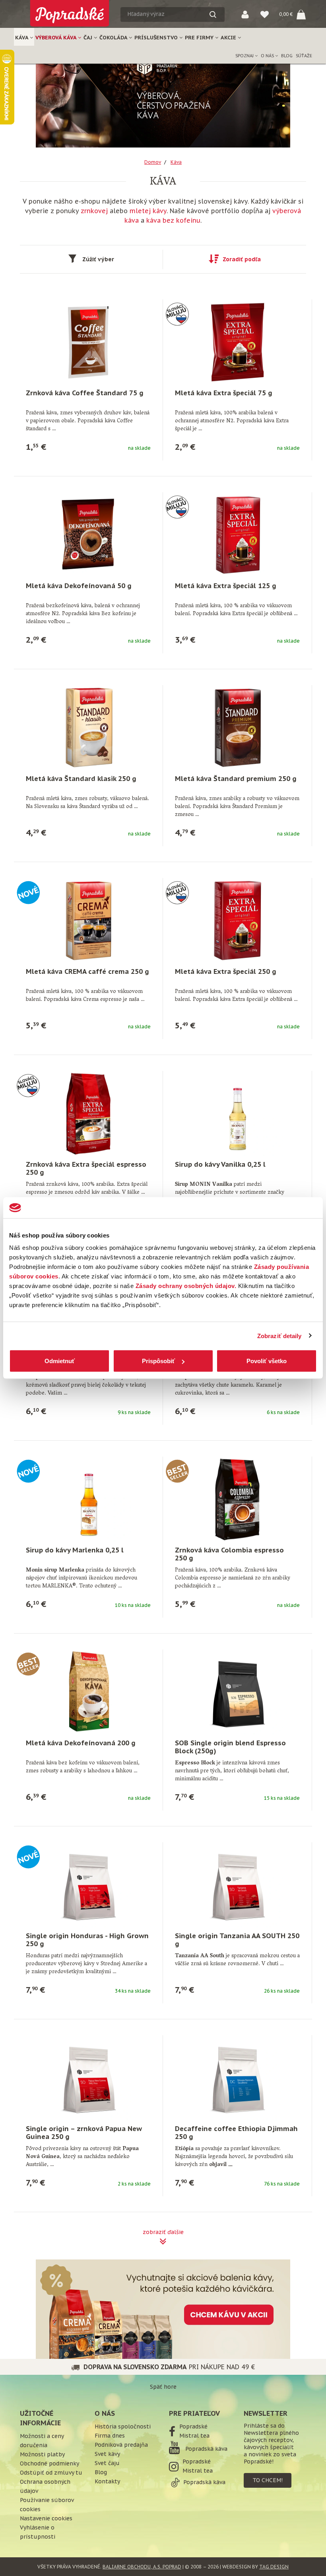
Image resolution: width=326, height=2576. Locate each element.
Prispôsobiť (158, 1361)
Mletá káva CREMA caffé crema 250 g (87, 971)
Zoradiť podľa (242, 259)
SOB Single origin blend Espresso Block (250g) (230, 1747)
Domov (153, 162)
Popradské (193, 2426)
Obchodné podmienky (49, 2463)
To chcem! (268, 2480)
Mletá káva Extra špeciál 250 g (226, 971)
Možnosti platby (42, 2454)
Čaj (89, 38)
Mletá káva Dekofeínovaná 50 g (79, 586)
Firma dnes (110, 2436)
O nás (268, 56)
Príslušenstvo (157, 38)
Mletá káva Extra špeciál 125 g (226, 586)
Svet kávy (107, 2454)
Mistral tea (194, 2436)
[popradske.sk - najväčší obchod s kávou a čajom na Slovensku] (70, 10)
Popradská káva (206, 2449)
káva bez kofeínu (173, 220)
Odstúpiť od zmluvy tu (51, 2473)
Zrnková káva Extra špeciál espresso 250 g (86, 1168)
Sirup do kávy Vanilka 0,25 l (220, 1164)
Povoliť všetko (267, 1361)
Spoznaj (245, 56)
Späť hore (163, 2387)
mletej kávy (148, 211)
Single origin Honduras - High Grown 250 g (87, 1940)
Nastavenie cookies (46, 2518)
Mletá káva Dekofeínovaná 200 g (81, 1743)
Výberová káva (57, 38)
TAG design (274, 2567)
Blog (287, 56)
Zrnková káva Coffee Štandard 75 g (85, 393)
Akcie (229, 38)
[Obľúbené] (265, 14)
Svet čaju (107, 2463)
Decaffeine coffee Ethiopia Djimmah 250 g (236, 2133)
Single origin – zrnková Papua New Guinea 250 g (84, 2133)
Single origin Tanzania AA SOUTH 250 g (237, 1940)
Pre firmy (200, 38)
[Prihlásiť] (245, 14)
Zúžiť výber (98, 259)
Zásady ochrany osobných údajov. (186, 1286)
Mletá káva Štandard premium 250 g (236, 779)
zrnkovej (94, 211)
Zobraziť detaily (279, 1336)
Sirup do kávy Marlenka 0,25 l (75, 1550)
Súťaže (304, 56)
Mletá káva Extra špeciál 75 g (224, 393)
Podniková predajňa (121, 2445)
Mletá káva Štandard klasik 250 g (81, 779)
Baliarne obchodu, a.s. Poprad (142, 2567)
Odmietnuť (60, 1361)
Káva (22, 38)
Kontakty (107, 2481)
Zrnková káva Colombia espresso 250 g (229, 1554)
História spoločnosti (123, 2426)
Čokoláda (114, 38)
